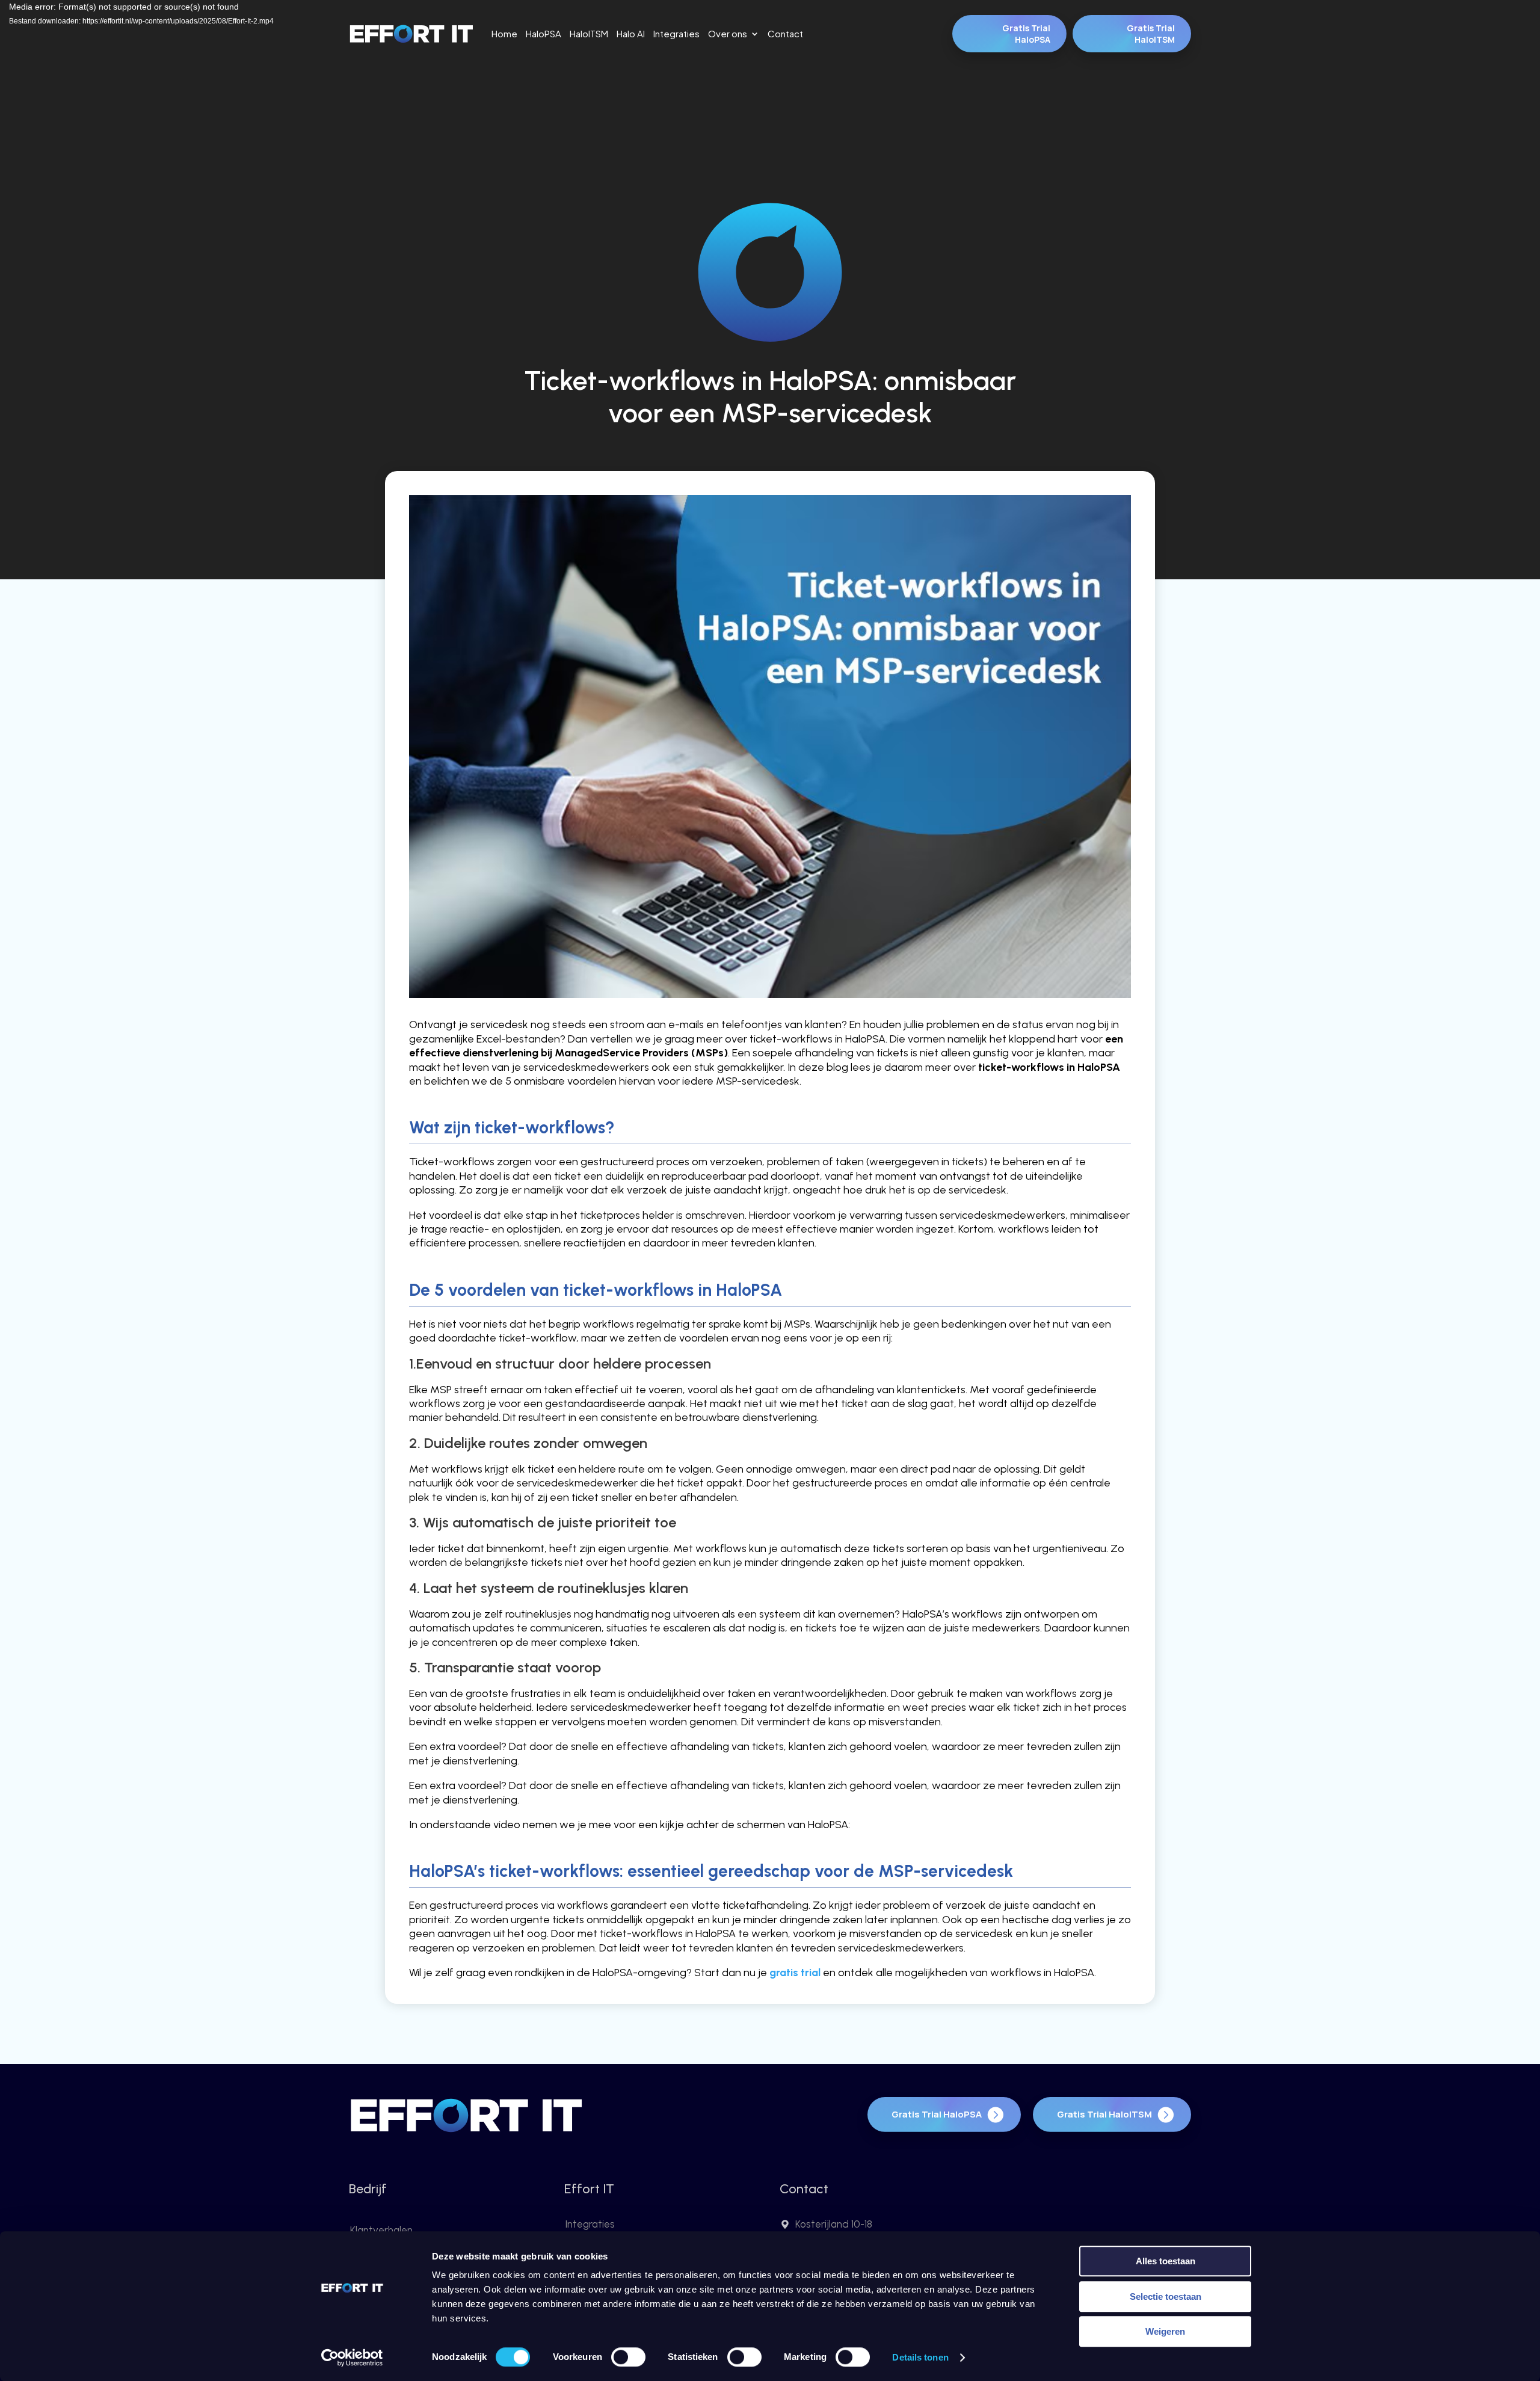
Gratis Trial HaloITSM (1151, 34)
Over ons (728, 34)
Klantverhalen (381, 2230)
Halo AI (631, 34)
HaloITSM (589, 34)
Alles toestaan (1166, 2261)
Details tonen (920, 2357)
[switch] (628, 2357)
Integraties (676, 34)
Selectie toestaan (1166, 2296)
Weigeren (1165, 2331)
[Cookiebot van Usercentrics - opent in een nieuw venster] (352, 2358)
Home (504, 34)
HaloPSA (544, 34)
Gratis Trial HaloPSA (1026, 34)
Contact (785, 34)
